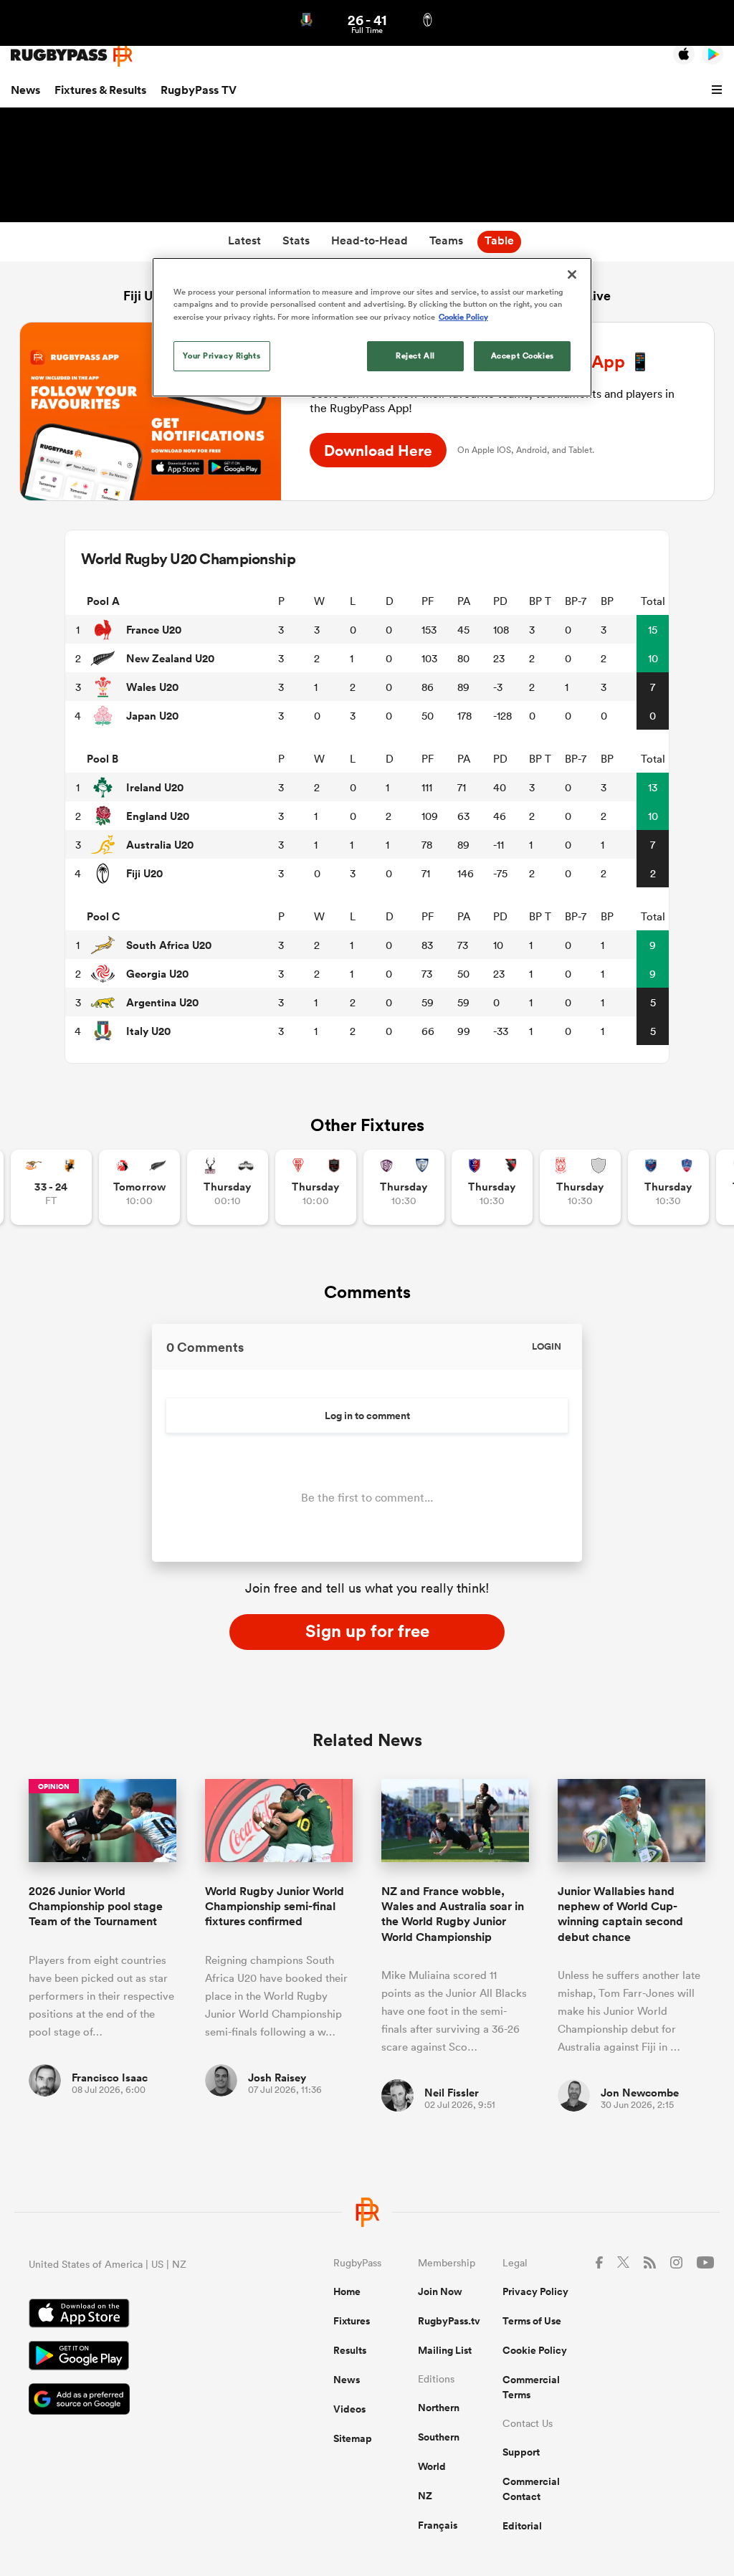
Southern (439, 2437)
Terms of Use (532, 2321)
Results (350, 2350)
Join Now (440, 2291)
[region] (372, 327)
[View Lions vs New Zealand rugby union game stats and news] (139, 1187)
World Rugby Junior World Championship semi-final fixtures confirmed (275, 1907)
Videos (349, 2409)
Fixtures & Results (100, 90)
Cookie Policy (535, 2350)
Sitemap (353, 2438)
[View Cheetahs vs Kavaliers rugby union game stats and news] (51, 1187)
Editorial (522, 2526)
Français (438, 2525)
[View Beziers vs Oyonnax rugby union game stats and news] (492, 1187)
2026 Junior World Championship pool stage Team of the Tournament (96, 1907)
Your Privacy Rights (221, 356)
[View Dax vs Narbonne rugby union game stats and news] (580, 1187)
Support (521, 2452)
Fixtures (352, 2321)
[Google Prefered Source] (131, 2401)
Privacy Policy (535, 2291)
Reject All (415, 356)
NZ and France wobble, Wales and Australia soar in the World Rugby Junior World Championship (453, 1914)
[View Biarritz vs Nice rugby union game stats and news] (316, 1187)
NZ (425, 2496)
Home (347, 2291)
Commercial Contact (531, 2489)
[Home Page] (72, 55)
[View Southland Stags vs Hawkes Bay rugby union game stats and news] (228, 1187)
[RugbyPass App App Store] (131, 2315)
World (432, 2466)
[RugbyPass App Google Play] (131, 2357)
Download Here (378, 450)
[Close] (572, 275)
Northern (439, 2408)
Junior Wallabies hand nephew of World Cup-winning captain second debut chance (620, 1914)
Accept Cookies (523, 356)
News (25, 90)
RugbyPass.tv (449, 2321)
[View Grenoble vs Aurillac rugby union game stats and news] (668, 1187)
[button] (719, 90)
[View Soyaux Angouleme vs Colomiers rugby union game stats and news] (404, 1187)
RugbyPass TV (199, 90)
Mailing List (445, 2350)
